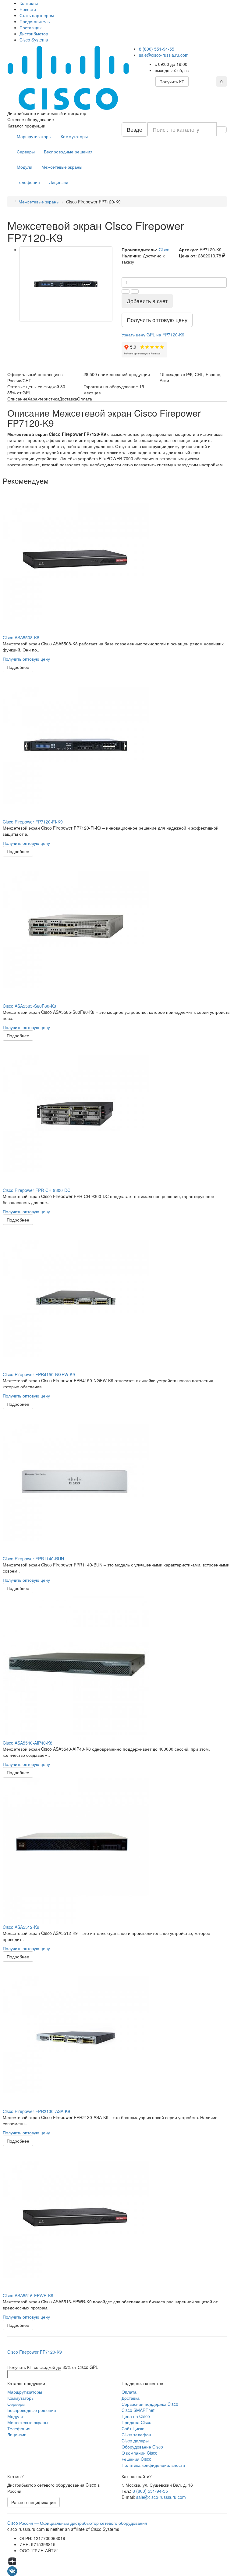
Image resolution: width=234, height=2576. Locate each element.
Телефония (28, 182)
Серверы (26, 152)
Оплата (129, 2392)
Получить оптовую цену (26, 659)
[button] (153, 335)
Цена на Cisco (136, 2416)
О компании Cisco (140, 2453)
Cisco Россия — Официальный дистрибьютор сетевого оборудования (77, 2523)
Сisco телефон (136, 2434)
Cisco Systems (34, 40)
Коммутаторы (74, 136)
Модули (25, 167)
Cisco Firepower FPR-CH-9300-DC (37, 1190)
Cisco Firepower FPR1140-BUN (33, 1559)
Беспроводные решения (68, 152)
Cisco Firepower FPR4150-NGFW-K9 (39, 1374)
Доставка (131, 2398)
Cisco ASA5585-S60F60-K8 (29, 1006)
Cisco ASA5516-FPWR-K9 (28, 2295)
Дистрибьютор (34, 34)
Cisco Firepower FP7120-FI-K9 (33, 822)
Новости (28, 9)
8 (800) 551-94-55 (157, 49)
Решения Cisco (136, 2459)
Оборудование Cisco (142, 2447)
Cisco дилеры (135, 2441)
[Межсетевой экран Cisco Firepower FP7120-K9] (66, 284)
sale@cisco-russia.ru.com (164, 55)
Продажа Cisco (136, 2422)
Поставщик (30, 27)
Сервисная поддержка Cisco (150, 2404)
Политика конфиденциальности (153, 2465)
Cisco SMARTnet (138, 2410)
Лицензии (59, 182)
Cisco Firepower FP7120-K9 (35, 2352)
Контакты (29, 3)
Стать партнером (37, 15)
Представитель (35, 21)
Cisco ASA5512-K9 (21, 1927)
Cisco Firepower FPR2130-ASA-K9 (36, 2111)
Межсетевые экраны (62, 167)
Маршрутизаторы (34, 136)
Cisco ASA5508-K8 (21, 637)
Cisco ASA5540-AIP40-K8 (28, 1743)
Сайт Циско (133, 2428)
